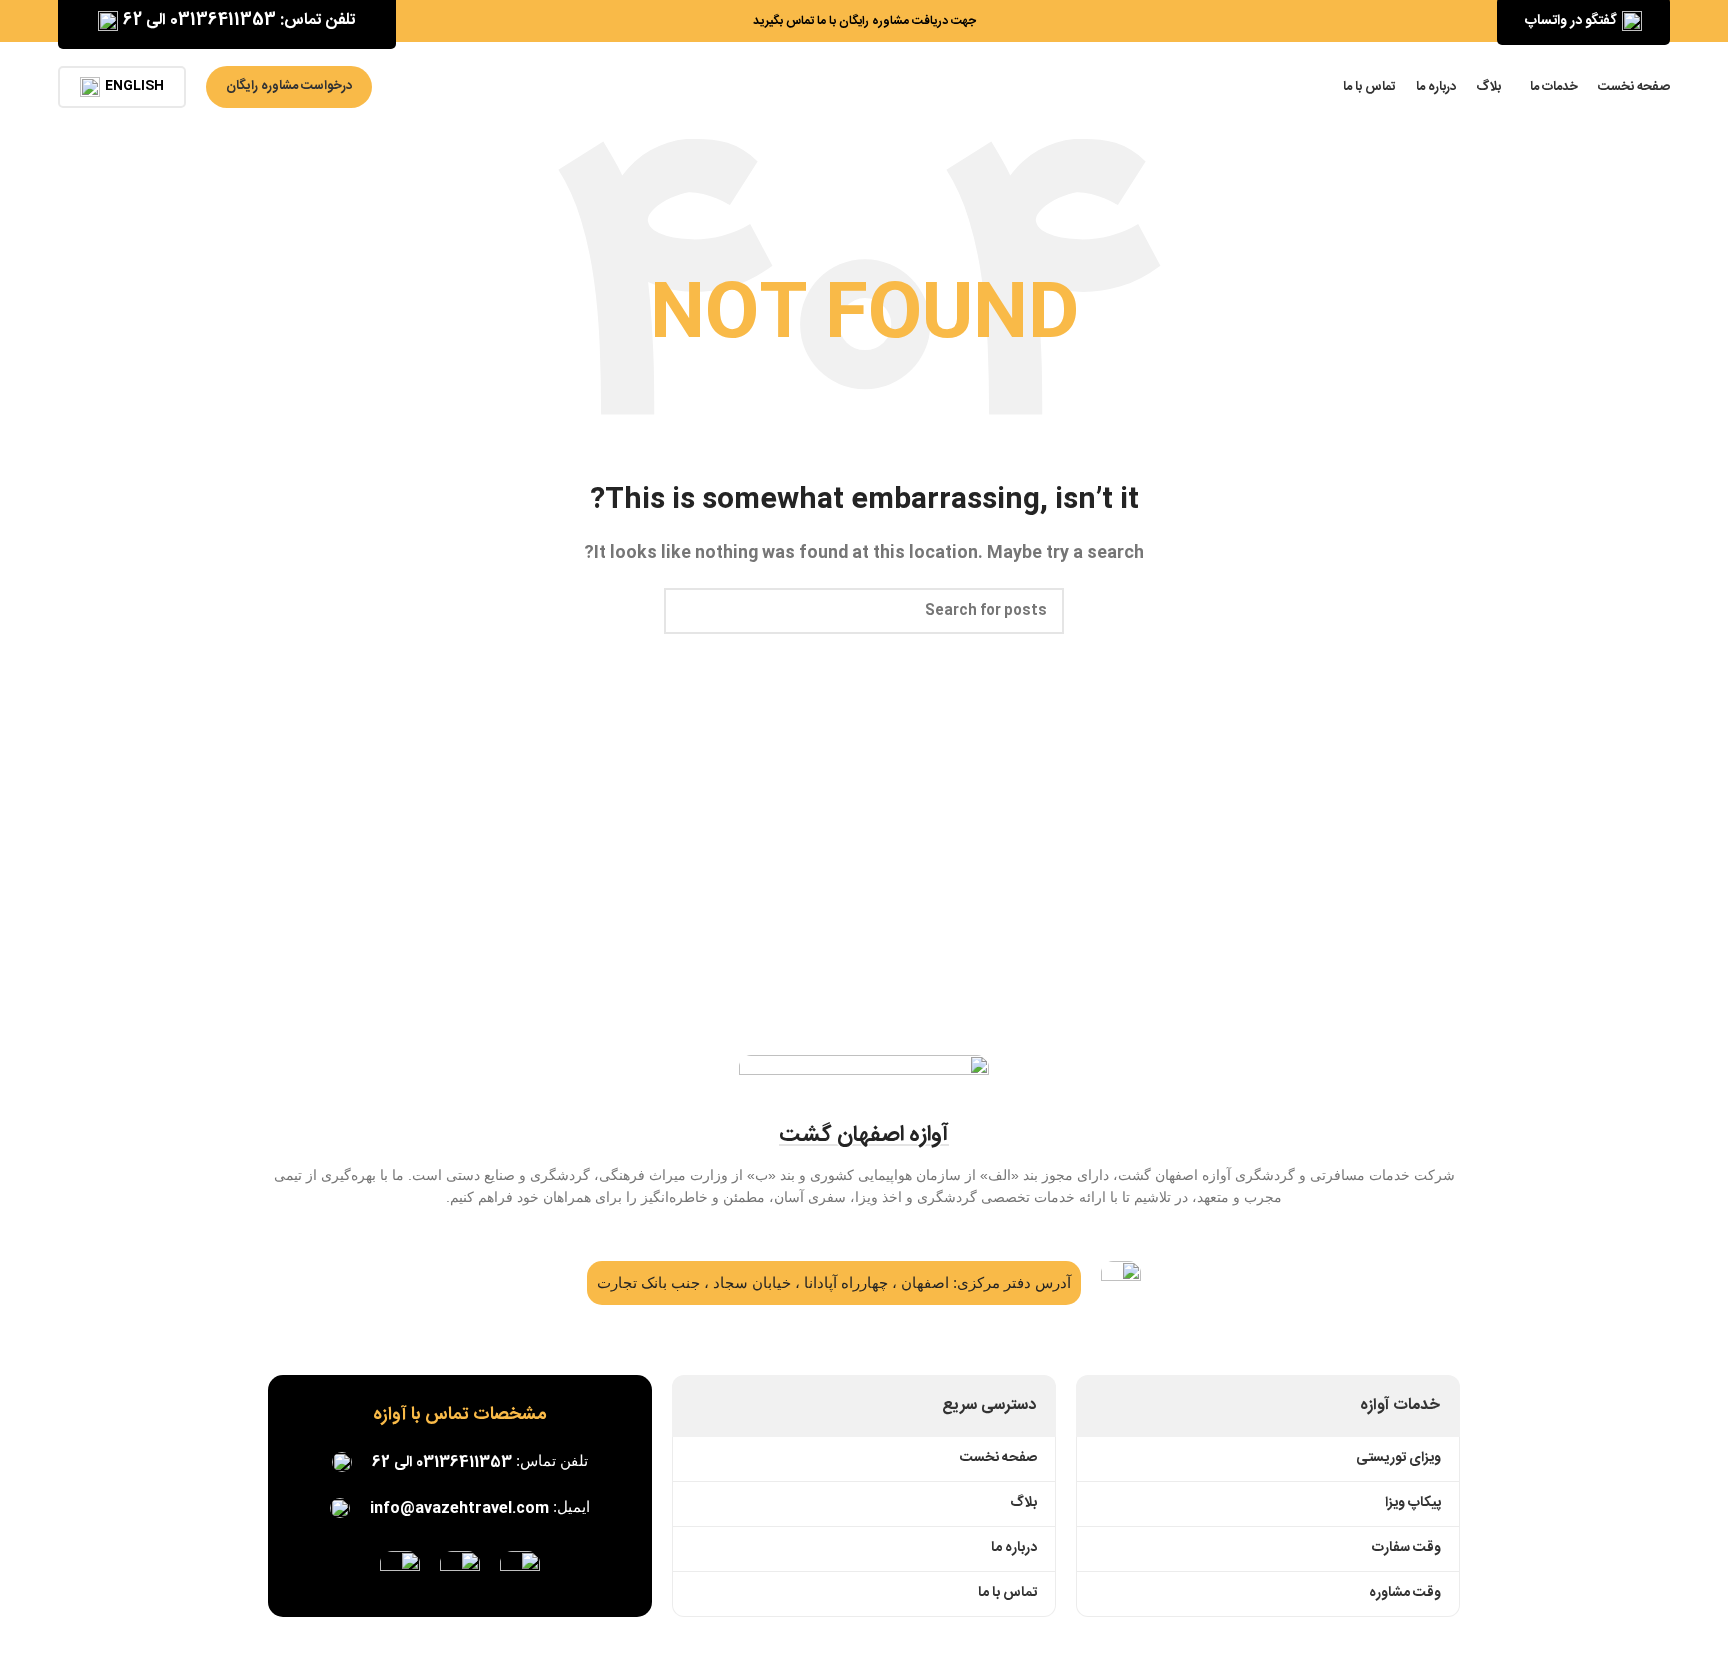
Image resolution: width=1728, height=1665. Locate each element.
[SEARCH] (687, 611)
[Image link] (520, 1571)
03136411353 (464, 1462)
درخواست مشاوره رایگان (289, 86)
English (134, 86)
